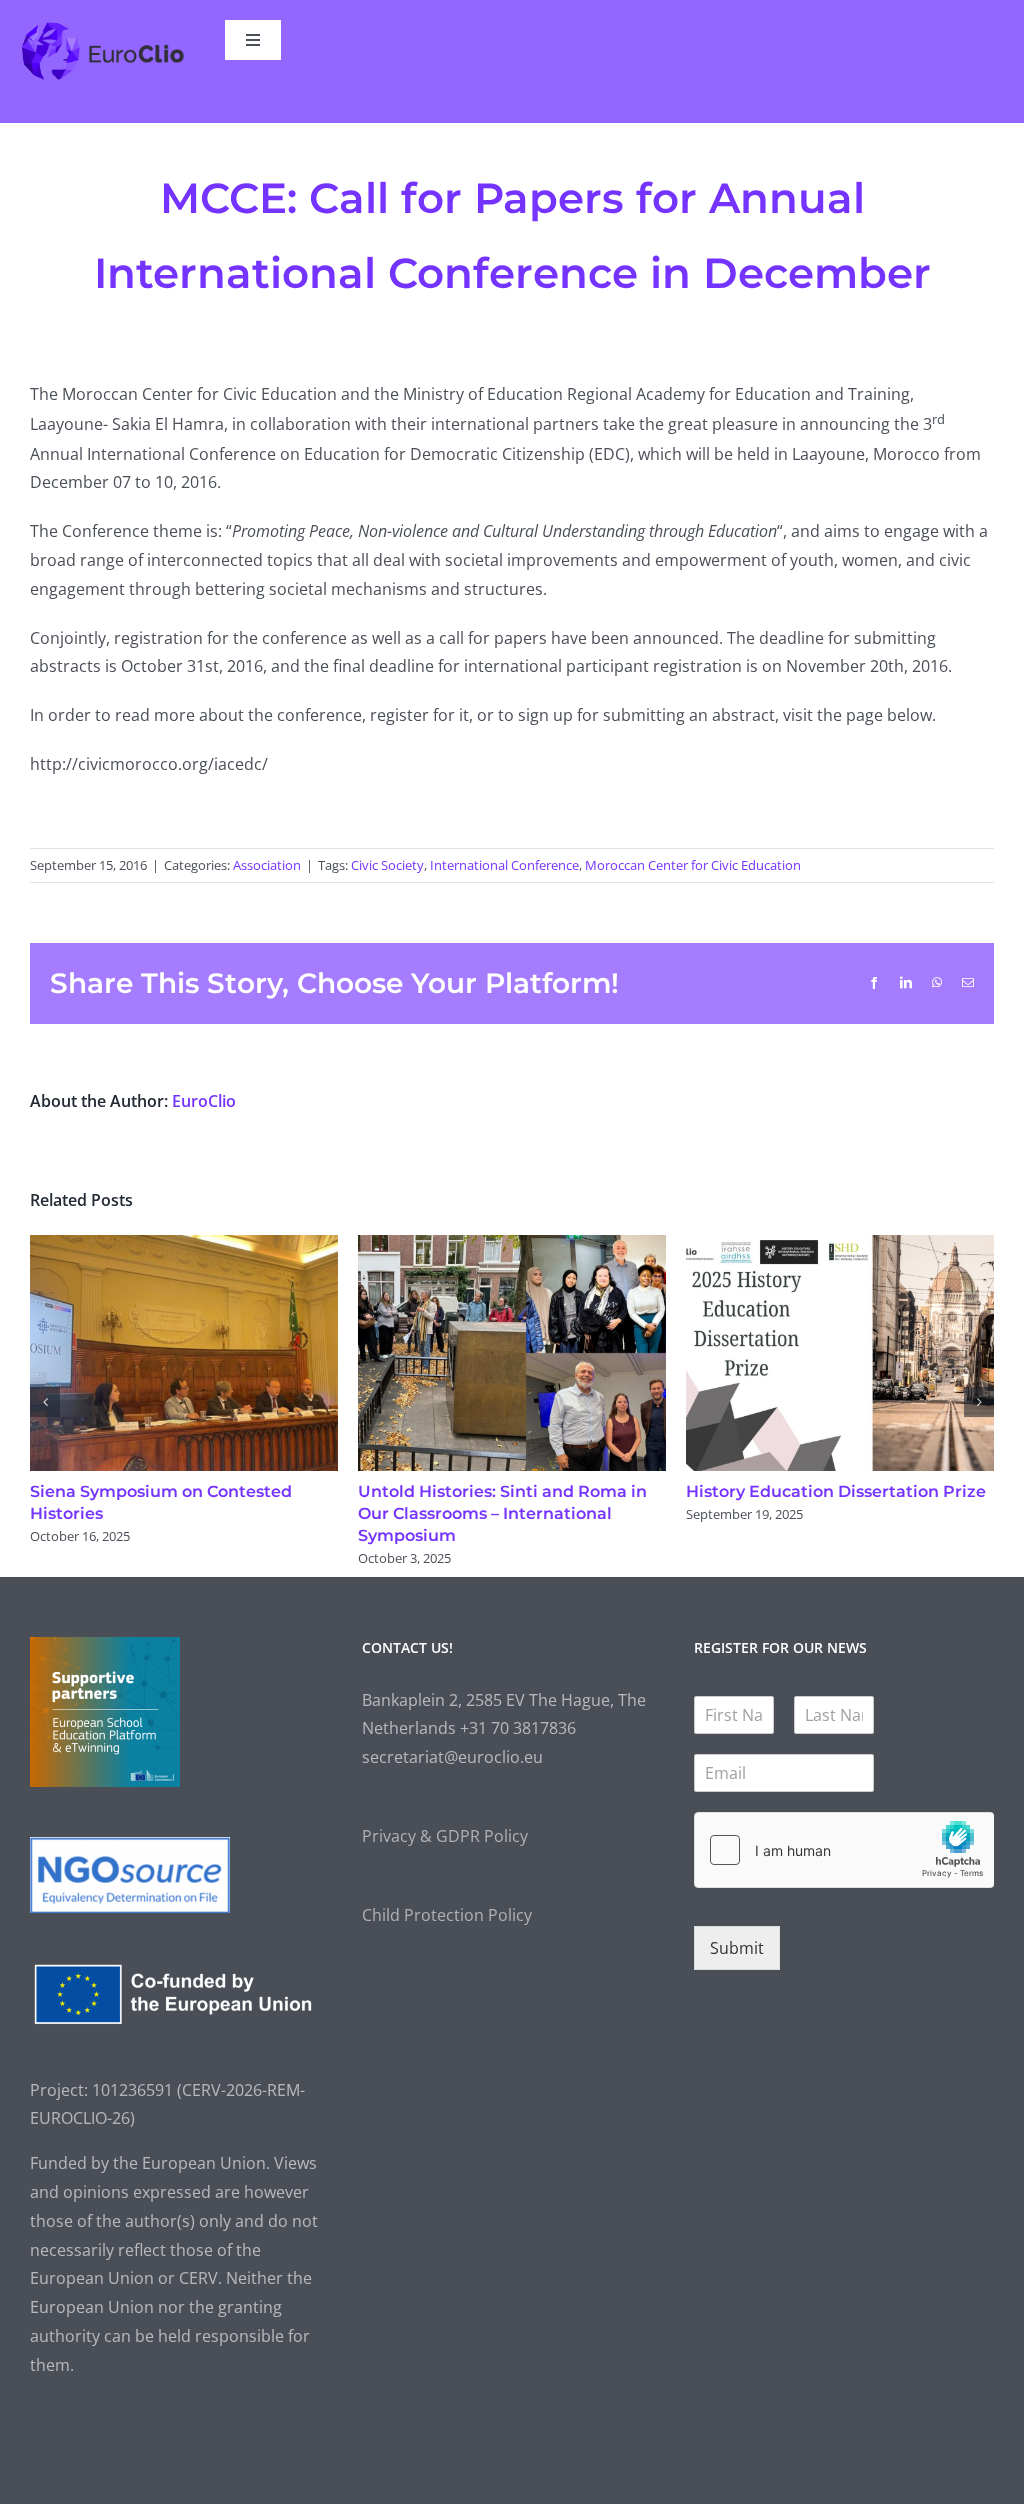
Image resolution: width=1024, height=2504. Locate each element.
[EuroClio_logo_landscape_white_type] (102, 28)
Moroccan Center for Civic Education (693, 865)
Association (267, 865)
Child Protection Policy (447, 1914)
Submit (737, 1948)
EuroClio (204, 1101)
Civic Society (387, 865)
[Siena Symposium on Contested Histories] (165, 1246)
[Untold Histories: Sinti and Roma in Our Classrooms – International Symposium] (493, 1246)
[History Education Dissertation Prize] (821, 1246)
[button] (45, 1401)
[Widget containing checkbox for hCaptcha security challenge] (844, 1849)
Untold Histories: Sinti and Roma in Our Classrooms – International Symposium (483, 1513)
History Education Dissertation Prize (817, 1491)
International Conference (504, 865)
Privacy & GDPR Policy (445, 1836)
